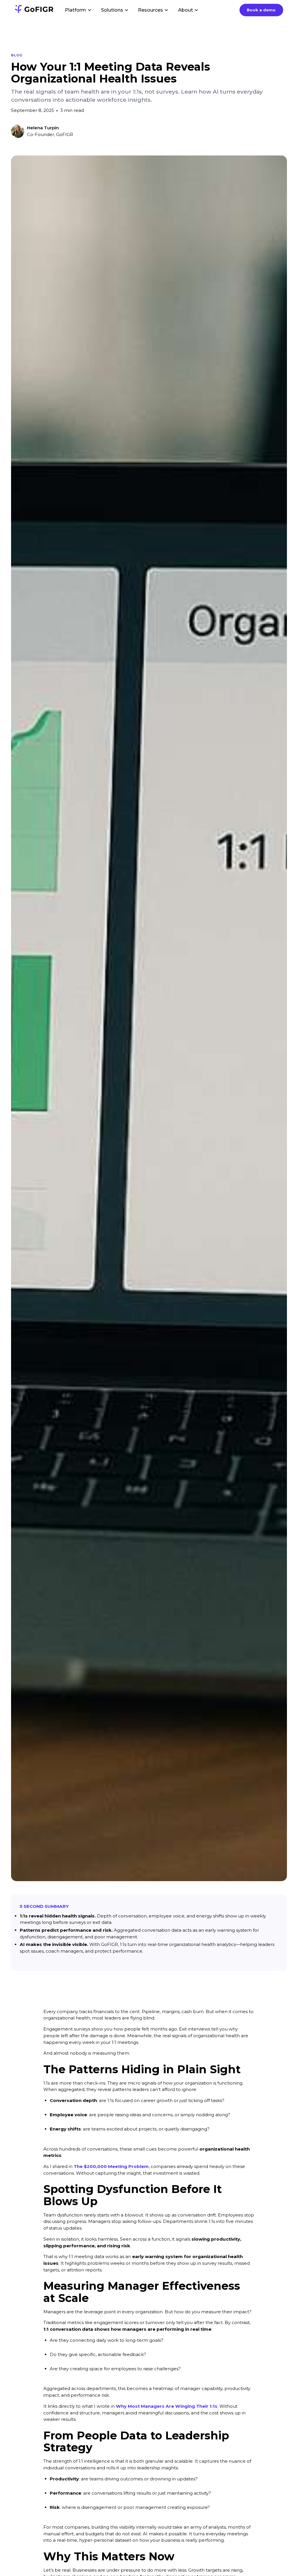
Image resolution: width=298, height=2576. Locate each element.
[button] (78, 10)
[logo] (34, 10)
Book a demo (261, 10)
